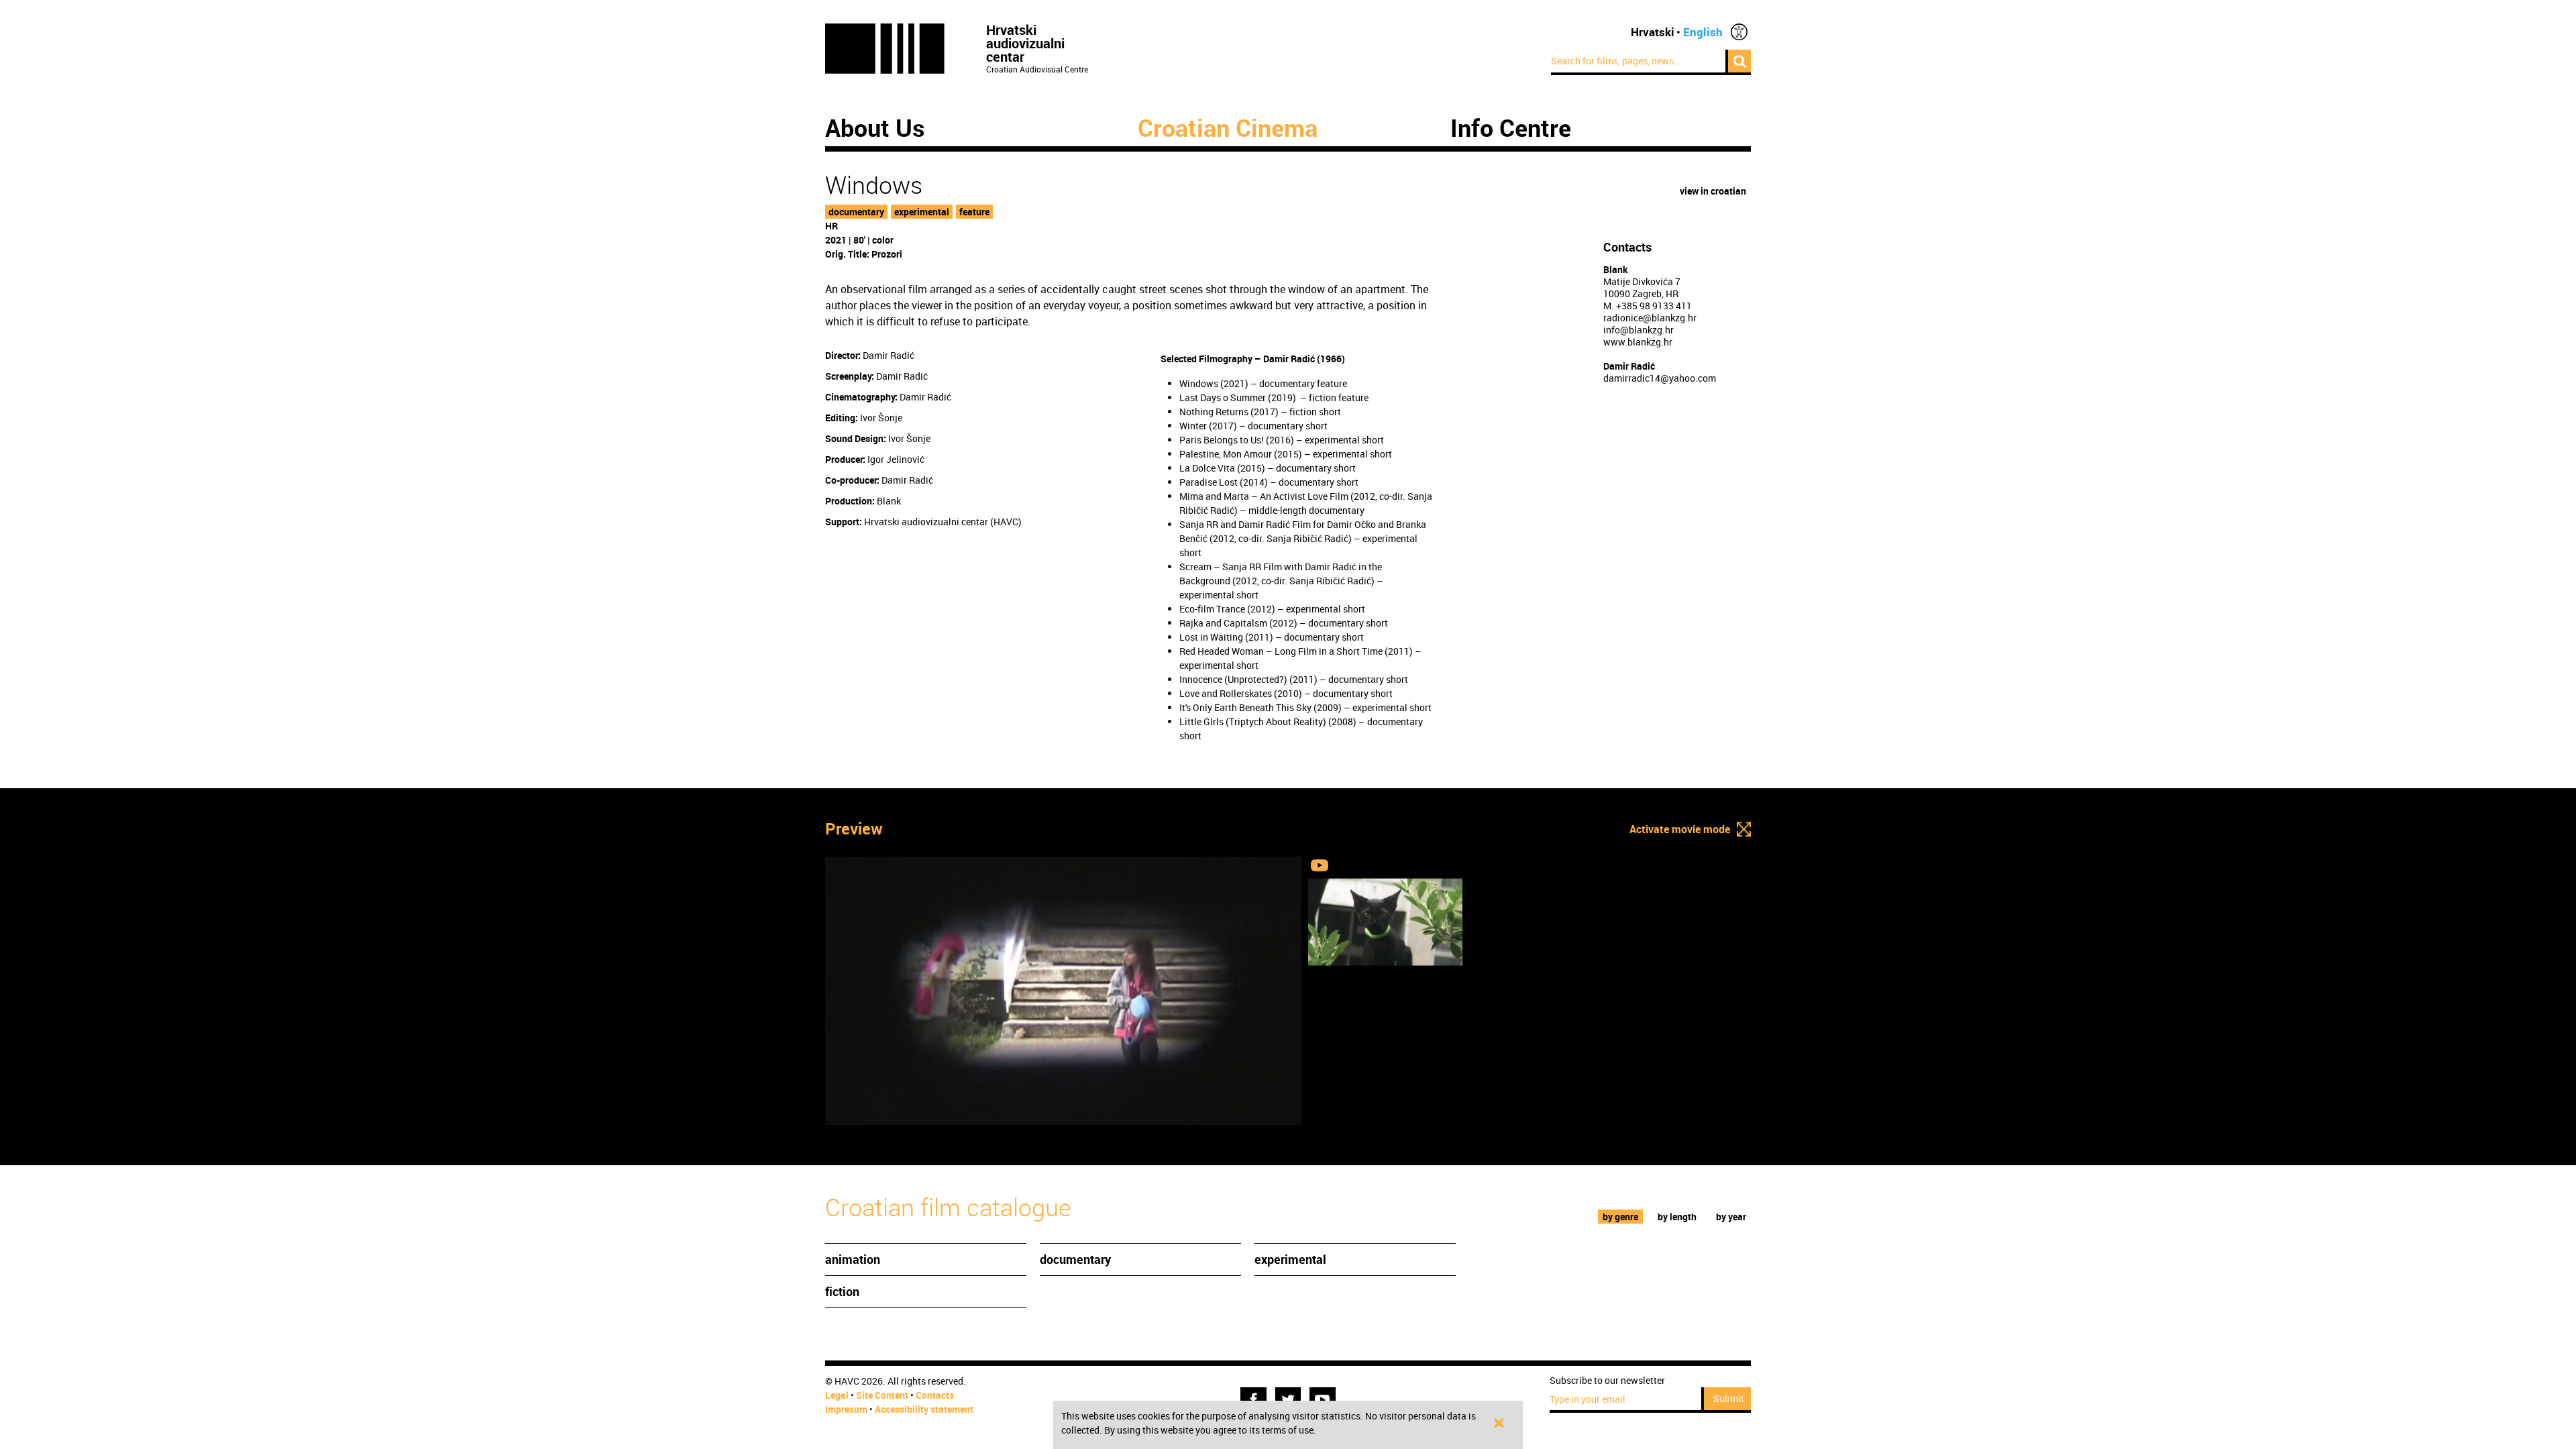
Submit (1729, 1398)
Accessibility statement (924, 1409)
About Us (875, 127)
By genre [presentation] (1620, 1217)
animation (853, 1259)
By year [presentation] (1731, 1217)
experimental (922, 212)
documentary (856, 212)
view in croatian (1713, 191)
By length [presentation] (1677, 1217)
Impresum (846, 1409)
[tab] (1621, 1217)
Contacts (935, 1395)
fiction (842, 1291)
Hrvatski (1653, 32)
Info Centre (1511, 127)
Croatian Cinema (1228, 127)
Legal (837, 1395)
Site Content (882, 1395)
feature (974, 212)
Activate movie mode (1680, 829)
